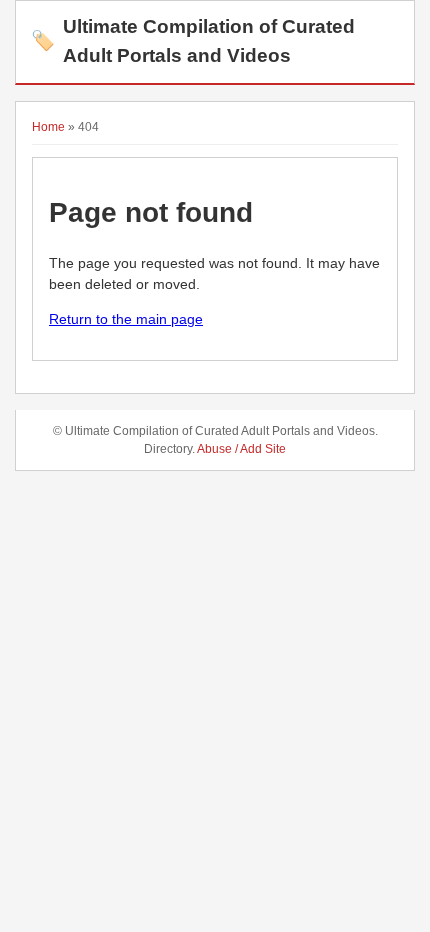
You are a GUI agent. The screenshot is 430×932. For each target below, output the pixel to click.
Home (48, 127)
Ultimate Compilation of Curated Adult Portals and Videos (193, 41)
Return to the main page (126, 319)
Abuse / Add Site (241, 449)
